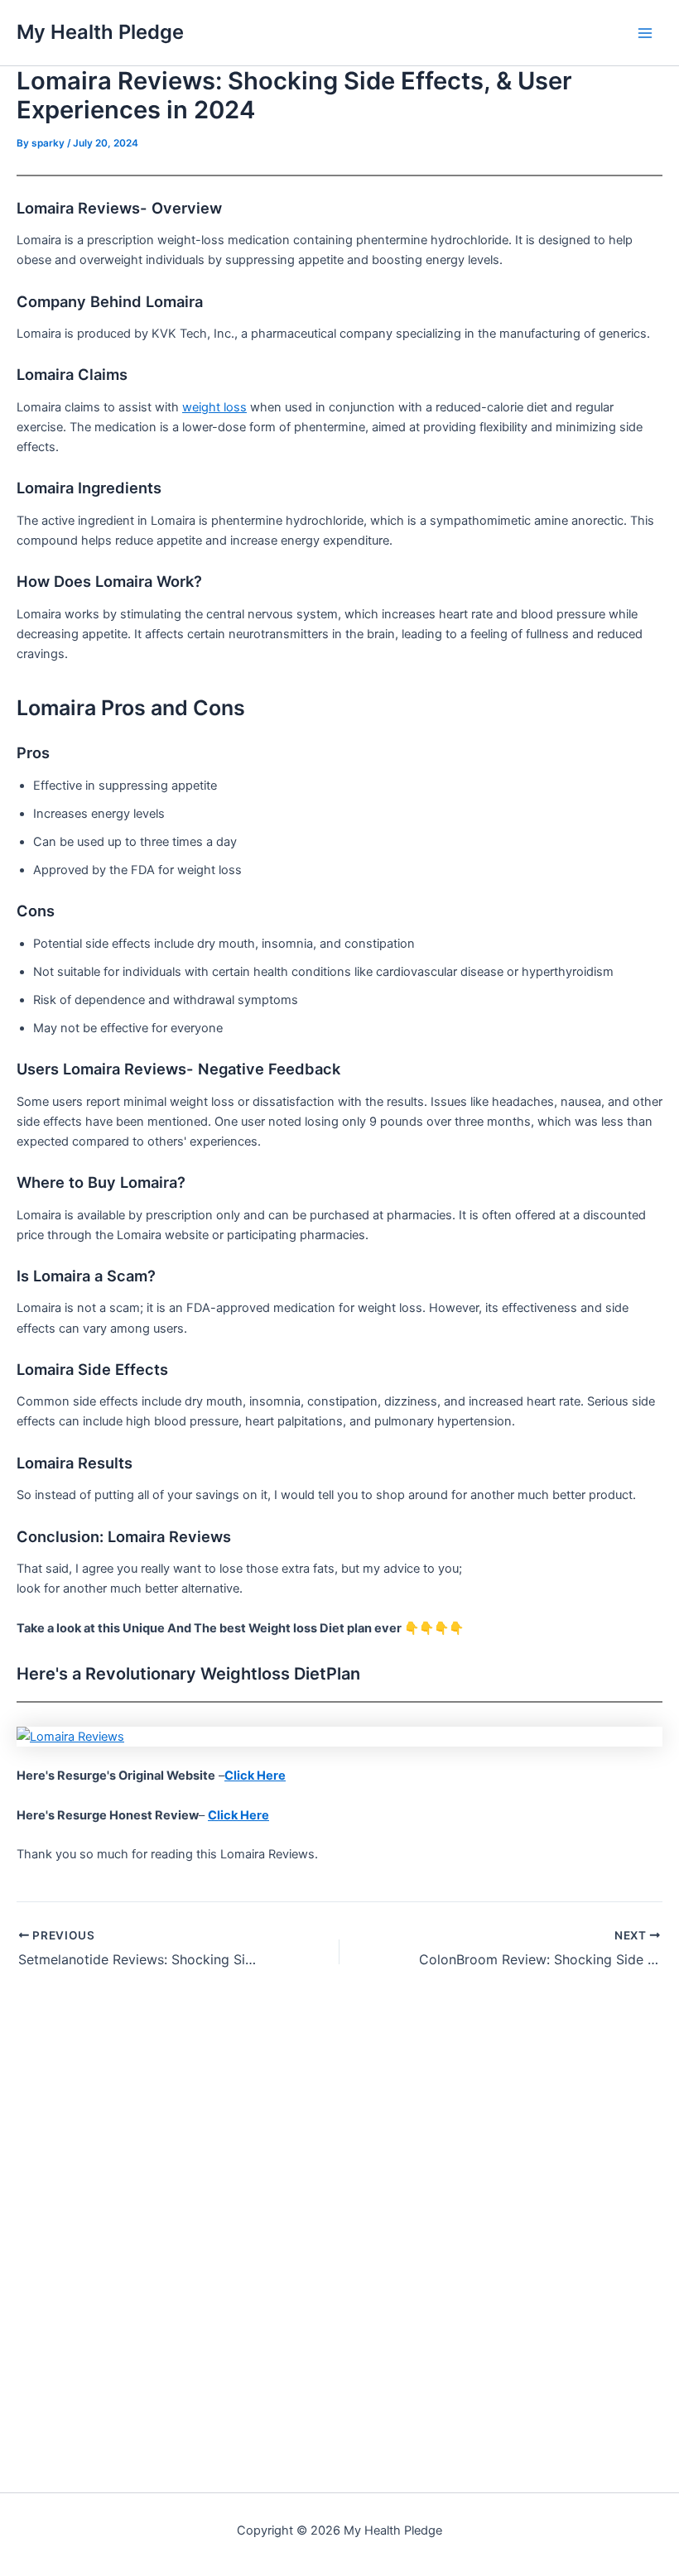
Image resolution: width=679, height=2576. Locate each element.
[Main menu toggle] (645, 33)
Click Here (255, 1776)
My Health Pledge (100, 32)
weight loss (214, 407)
